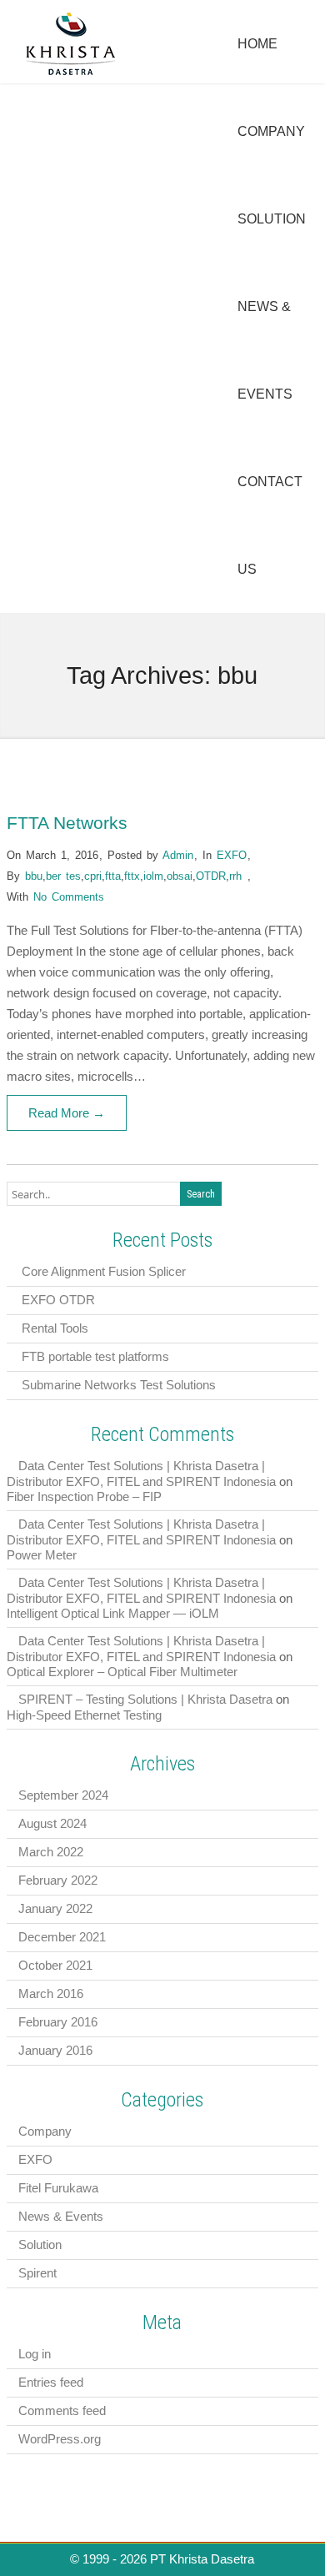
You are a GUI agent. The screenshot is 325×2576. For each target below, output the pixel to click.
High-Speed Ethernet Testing (84, 1715)
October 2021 (55, 1965)
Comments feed (62, 2410)
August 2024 (52, 1823)
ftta (113, 876)
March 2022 (51, 1852)
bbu (34, 876)
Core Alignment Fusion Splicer (104, 1271)
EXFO (232, 855)
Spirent (37, 2273)
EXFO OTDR (58, 1300)
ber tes (63, 876)
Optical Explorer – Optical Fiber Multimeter (122, 1672)
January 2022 (55, 1908)
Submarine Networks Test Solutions (119, 1385)
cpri (93, 876)
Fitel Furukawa (58, 2188)
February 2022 (58, 1880)
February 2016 (58, 2022)
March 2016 (51, 1994)
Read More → (67, 1113)
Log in (35, 2354)
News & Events (61, 2216)
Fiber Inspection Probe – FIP (84, 1496)
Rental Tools (55, 1328)
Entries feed (51, 2382)
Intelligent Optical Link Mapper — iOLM (113, 1613)
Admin (178, 855)
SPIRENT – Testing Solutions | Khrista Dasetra (145, 1699)
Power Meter (42, 1555)
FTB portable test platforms (95, 1356)
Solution (40, 2245)
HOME (257, 44)
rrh (235, 876)
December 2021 (62, 1937)
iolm (153, 876)
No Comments (69, 897)
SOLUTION (272, 219)
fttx (132, 876)
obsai (180, 876)
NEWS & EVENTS (265, 350)
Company (45, 2131)
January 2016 (55, 2050)
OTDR (211, 876)
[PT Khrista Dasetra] (71, 73)
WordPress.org (60, 2439)
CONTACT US (270, 525)
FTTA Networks (67, 823)
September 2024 (63, 1795)
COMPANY (271, 131)
